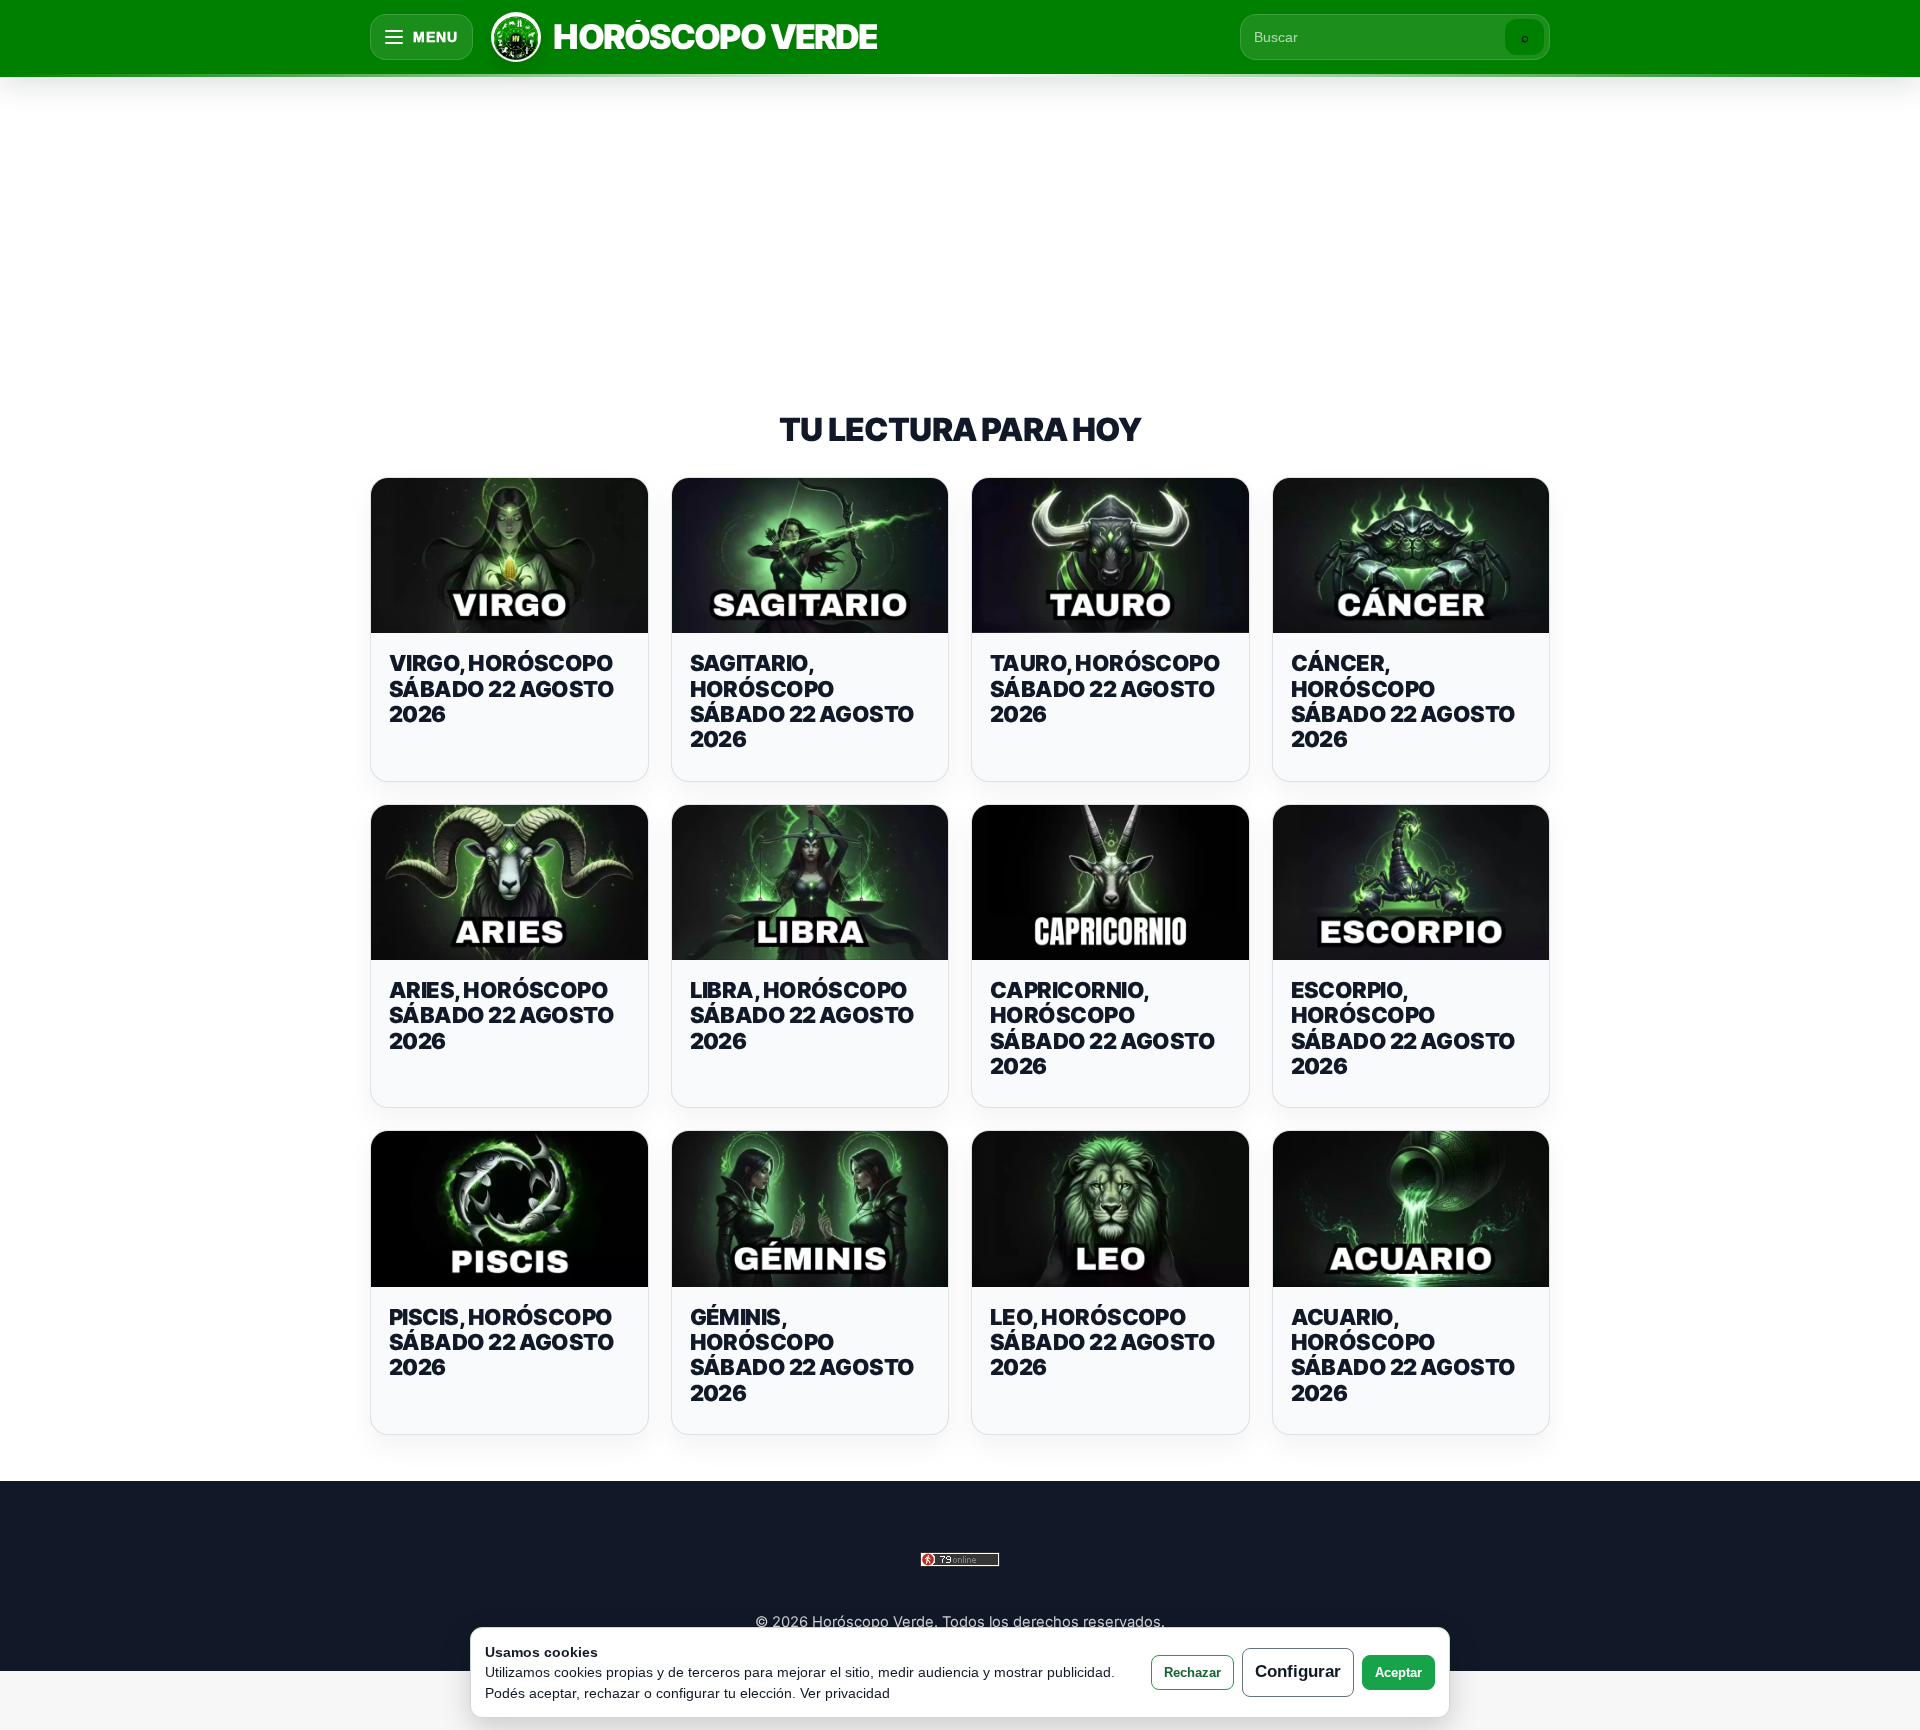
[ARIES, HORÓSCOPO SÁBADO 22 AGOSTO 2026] (509, 883)
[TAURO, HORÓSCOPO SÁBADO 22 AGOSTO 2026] (1110, 556)
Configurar (1298, 1671)
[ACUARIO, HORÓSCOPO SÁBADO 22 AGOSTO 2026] (1411, 1209)
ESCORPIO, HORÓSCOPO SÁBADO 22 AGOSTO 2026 (1403, 1028)
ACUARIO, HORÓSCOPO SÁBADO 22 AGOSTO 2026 (1403, 1355)
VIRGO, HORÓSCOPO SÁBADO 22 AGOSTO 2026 (501, 688)
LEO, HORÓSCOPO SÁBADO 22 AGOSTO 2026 (1102, 1342)
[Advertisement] (960, 224)
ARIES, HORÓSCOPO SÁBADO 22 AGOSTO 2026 (501, 1015)
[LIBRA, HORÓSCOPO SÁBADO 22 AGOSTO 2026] (810, 883)
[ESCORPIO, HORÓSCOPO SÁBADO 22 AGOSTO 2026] (1411, 883)
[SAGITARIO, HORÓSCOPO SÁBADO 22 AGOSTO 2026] (810, 556)
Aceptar (1398, 1672)
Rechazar (1192, 1672)
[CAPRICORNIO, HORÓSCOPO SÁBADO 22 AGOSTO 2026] (1110, 883)
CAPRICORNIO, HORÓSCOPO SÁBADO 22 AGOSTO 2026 (1102, 1028)
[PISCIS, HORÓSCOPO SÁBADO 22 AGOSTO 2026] (509, 1209)
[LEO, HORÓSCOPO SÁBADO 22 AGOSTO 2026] (1110, 1209)
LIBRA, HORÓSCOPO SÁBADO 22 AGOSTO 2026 (802, 1015)
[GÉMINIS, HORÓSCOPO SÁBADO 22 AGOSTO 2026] (810, 1209)
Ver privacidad (845, 1693)
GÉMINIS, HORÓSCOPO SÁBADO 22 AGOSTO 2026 (802, 1355)
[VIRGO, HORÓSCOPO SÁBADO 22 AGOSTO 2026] (509, 556)
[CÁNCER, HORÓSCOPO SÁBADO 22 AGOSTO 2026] (1411, 556)
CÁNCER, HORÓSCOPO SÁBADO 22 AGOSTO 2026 (1403, 701)
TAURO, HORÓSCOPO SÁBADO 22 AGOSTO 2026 (1105, 688)
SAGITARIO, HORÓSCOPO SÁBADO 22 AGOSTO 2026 (802, 701)
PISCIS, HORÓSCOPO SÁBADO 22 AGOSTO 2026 (501, 1342)
